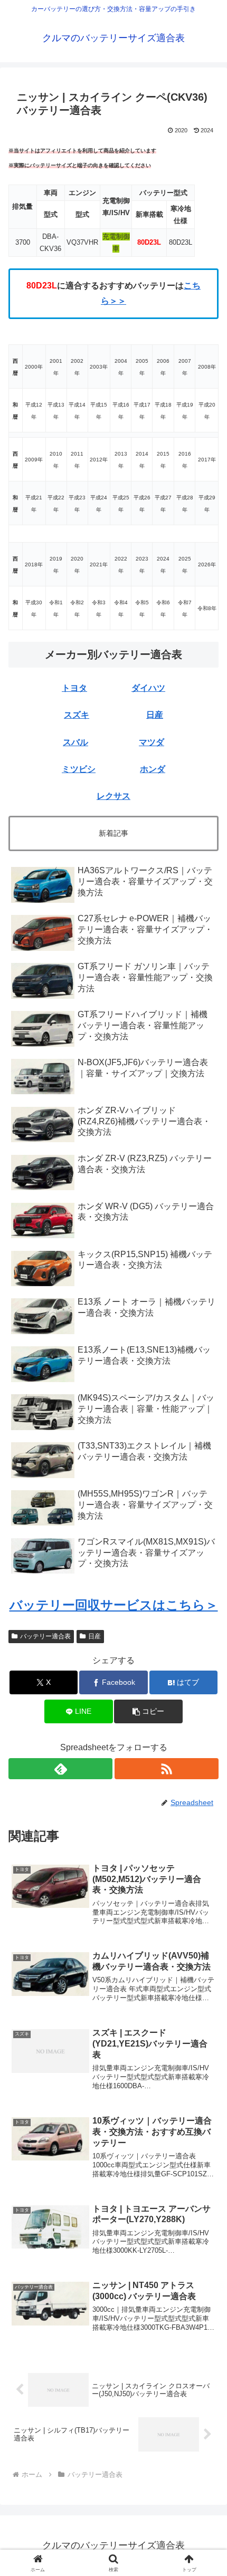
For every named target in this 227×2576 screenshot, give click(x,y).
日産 (155, 715)
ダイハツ (148, 688)
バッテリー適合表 (45, 1636)
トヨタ (74, 688)
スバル (75, 742)
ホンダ (153, 769)
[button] (148, 1711)
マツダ (152, 742)
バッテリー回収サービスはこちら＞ (114, 1605)
